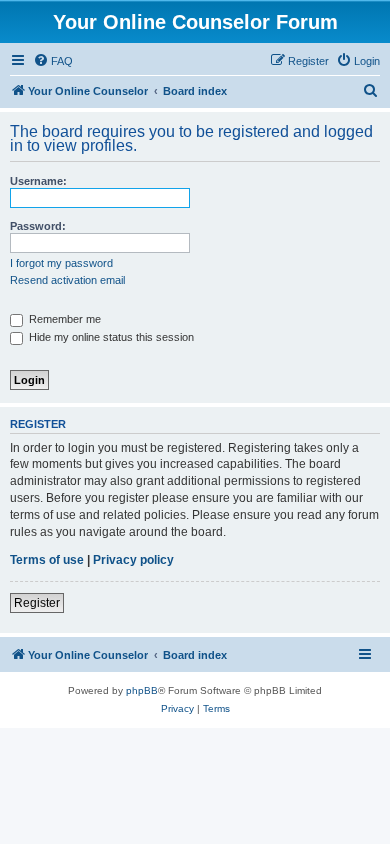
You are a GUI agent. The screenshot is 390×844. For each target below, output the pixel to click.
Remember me (63, 319)
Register (37, 603)
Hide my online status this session (110, 337)
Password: (38, 226)
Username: (38, 181)
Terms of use (47, 560)
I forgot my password (61, 263)
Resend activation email (67, 280)
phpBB (142, 690)
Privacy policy (133, 560)
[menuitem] (53, 61)
